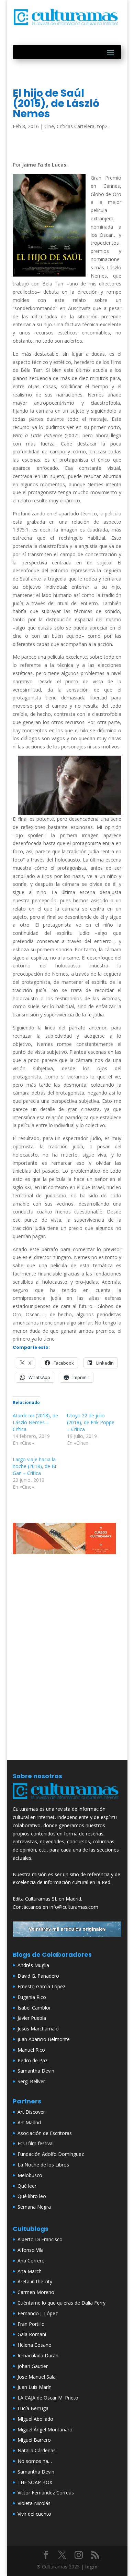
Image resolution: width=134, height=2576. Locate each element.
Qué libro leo (32, 2196)
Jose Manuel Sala (37, 2377)
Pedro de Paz (32, 2060)
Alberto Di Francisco (40, 2239)
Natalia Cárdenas (37, 2450)
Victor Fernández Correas (46, 2493)
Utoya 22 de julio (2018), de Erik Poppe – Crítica (91, 1422)
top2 (102, 126)
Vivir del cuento (34, 2514)
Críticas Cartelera (76, 126)
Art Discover (31, 2112)
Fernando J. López (38, 2313)
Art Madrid (29, 2122)
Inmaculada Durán (38, 2355)
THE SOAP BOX (35, 2482)
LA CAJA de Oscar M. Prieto (48, 2398)
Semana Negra (34, 2207)
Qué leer (27, 2186)
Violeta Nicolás (34, 2503)
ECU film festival (36, 2143)
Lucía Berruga (33, 2408)
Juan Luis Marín (35, 2387)
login (91, 2567)
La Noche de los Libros (43, 2165)
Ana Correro (31, 2261)
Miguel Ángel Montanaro (45, 2430)
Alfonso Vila (31, 2250)
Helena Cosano (35, 2345)
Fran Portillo (31, 2324)
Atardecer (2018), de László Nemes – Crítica (35, 1422)
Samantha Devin (36, 2071)
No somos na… (35, 2461)
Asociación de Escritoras (45, 2133)
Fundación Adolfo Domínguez (51, 2154)
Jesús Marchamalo (38, 2029)
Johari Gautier (33, 2366)
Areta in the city (35, 2281)
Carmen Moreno (36, 2292)
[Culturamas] (67, 1801)
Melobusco (30, 2175)
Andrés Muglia (33, 1965)
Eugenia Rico (32, 1997)
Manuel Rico (31, 2050)
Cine (49, 126)
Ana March (30, 2271)
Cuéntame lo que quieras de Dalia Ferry (62, 2303)
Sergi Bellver (31, 2081)
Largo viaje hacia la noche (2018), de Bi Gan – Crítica (34, 1466)
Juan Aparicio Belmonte (44, 2039)
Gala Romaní (32, 2334)
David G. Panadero (38, 1976)
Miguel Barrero (34, 2440)
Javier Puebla (32, 2018)
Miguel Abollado (35, 2419)
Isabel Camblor (34, 2008)
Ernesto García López (41, 1986)
